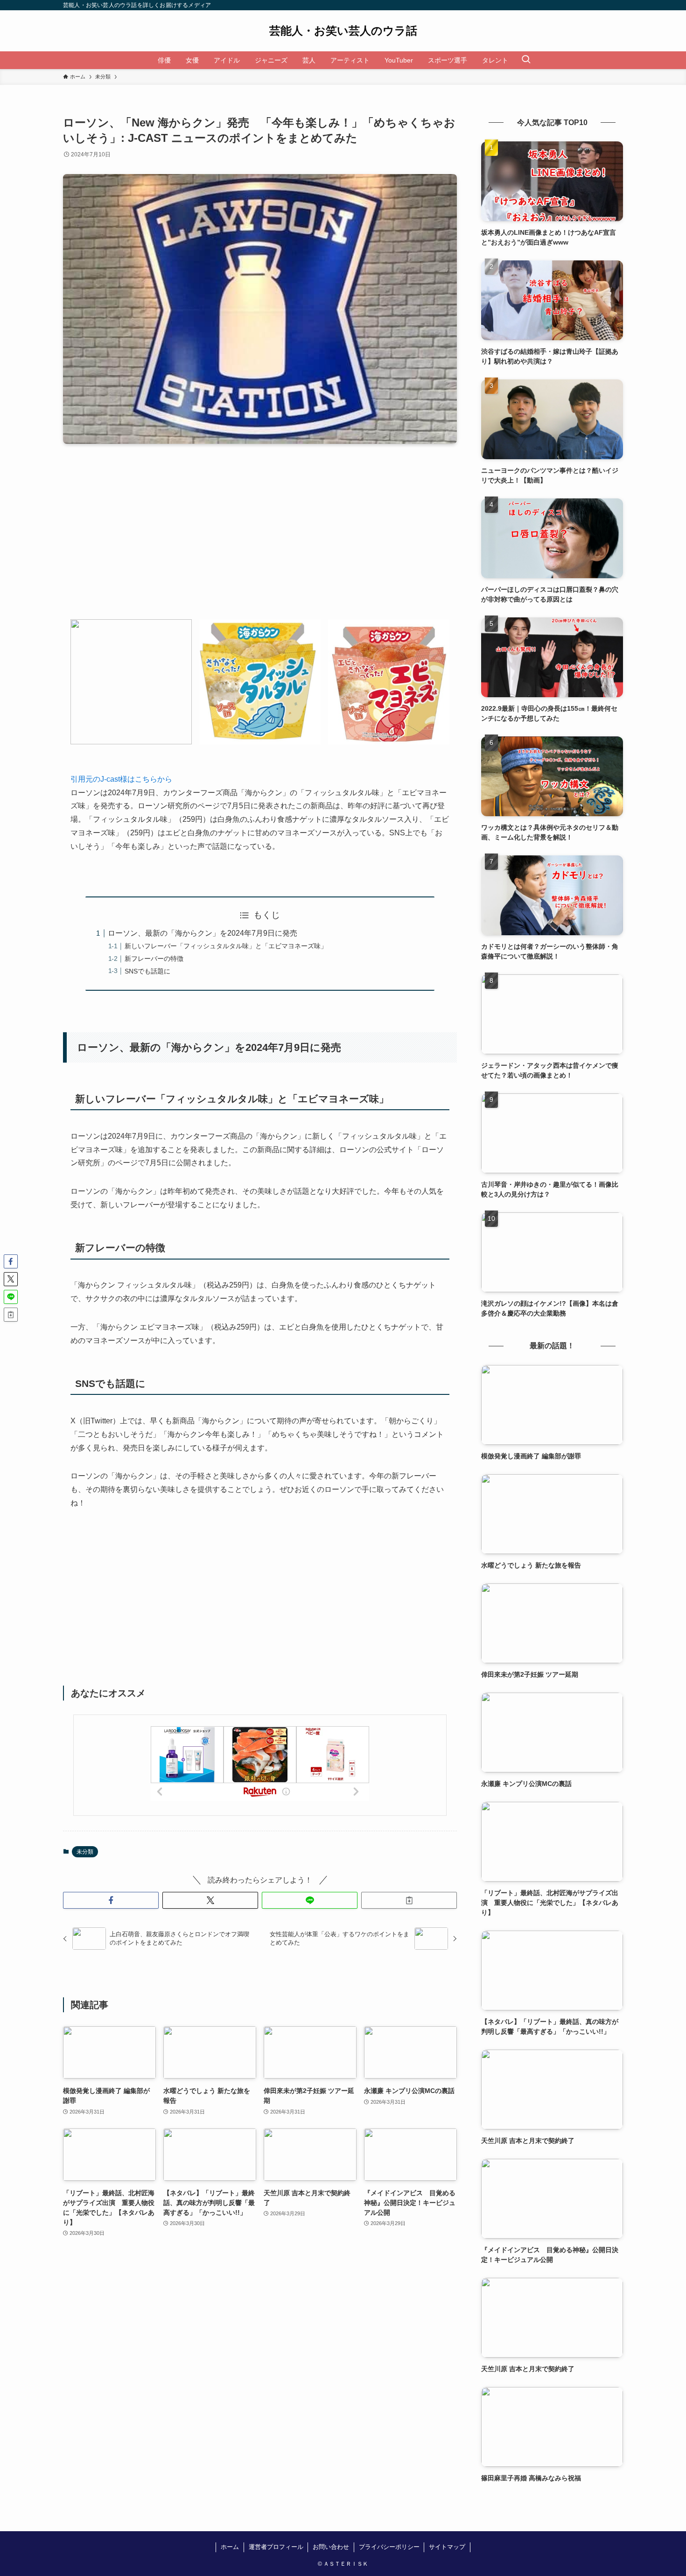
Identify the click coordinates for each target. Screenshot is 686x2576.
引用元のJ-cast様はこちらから (121, 779)
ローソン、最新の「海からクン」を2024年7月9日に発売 (203, 933)
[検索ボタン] (526, 60)
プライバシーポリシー (389, 2547)
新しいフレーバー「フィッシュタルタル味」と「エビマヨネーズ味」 (226, 946)
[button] (111, 1900)
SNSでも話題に (147, 971)
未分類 (85, 1852)
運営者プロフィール (276, 2547)
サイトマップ (447, 2547)
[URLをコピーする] (409, 1900)
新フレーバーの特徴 (154, 959)
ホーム (230, 2547)
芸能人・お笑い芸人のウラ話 (343, 31)
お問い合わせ (331, 2547)
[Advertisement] (260, 539)
